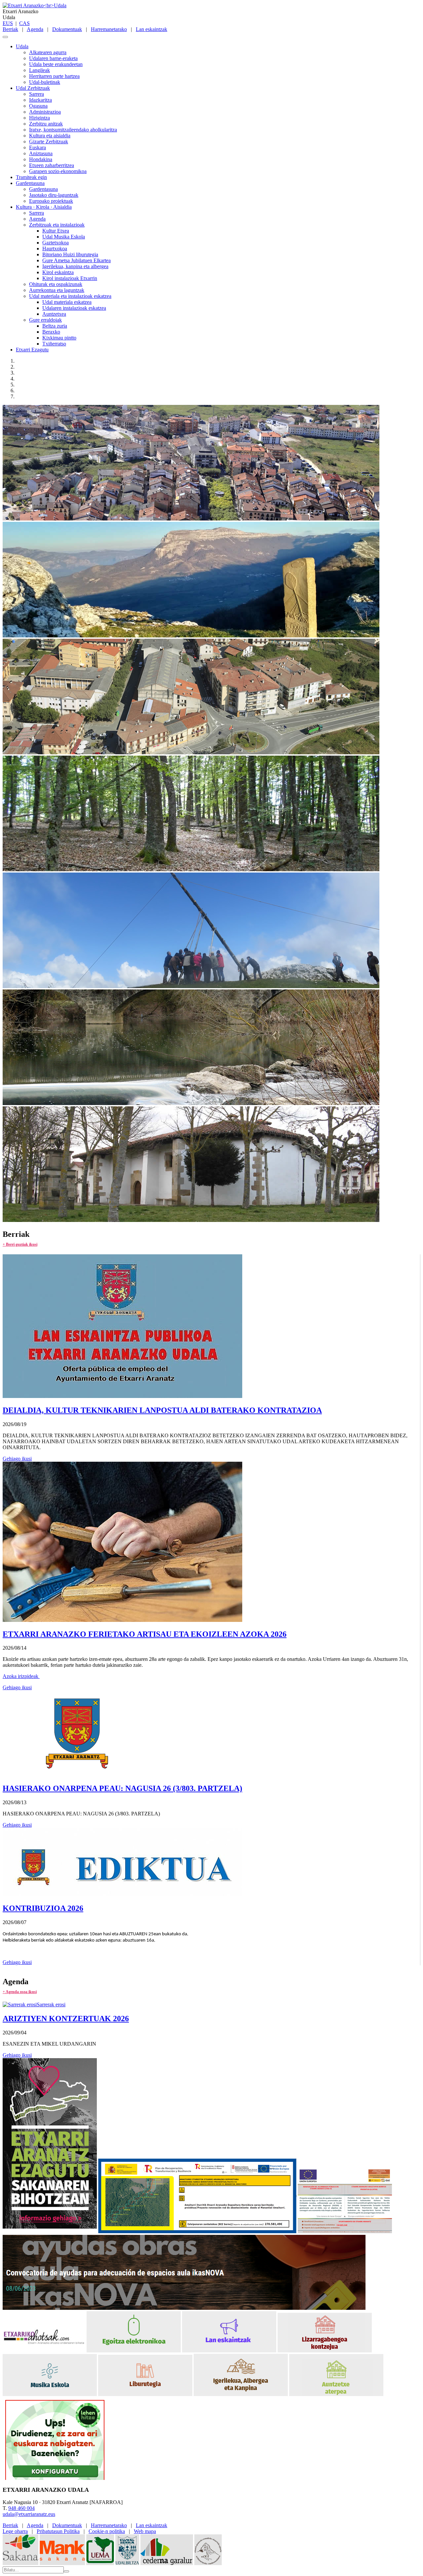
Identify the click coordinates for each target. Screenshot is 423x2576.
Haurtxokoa (55, 249)
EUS (8, 23)
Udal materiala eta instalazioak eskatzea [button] (70, 296)
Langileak (39, 70)
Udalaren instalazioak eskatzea (74, 308)
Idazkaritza (40, 100)
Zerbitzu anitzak (46, 124)
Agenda (35, 29)
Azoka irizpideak (21, 1676)
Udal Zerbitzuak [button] (33, 88)
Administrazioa (45, 112)
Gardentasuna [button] (30, 183)
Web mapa (145, 2531)
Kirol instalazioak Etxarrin (70, 278)
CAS (24, 23)
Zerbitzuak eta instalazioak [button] (57, 225)
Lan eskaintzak (152, 29)
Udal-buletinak (45, 82)
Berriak (10, 29)
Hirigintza (39, 118)
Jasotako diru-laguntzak (54, 195)
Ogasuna (38, 106)
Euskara (38, 147)
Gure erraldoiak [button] (45, 320)
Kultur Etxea (56, 231)
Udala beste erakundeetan (56, 64)
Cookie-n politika (107, 2531)
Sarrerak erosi (51, 2004)
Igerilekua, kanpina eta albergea (75, 266)
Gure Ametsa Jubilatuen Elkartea (77, 260)
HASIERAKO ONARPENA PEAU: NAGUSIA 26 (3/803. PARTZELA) (122, 1788)
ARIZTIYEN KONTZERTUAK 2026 (66, 2019)
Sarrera (37, 94)
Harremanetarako (109, 29)
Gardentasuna (43, 189)
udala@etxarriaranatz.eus (29, 2514)
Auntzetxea (54, 314)
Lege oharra (15, 2531)
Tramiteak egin (31, 177)
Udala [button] (22, 46)
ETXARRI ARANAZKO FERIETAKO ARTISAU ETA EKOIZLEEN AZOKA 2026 (145, 1634)
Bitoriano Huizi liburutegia (70, 254)
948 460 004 (21, 2508)
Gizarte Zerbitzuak (49, 142)
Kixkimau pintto (59, 338)
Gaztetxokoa (56, 243)
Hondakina (41, 159)
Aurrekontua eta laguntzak (57, 290)
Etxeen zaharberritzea (52, 165)
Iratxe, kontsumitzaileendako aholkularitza (73, 130)
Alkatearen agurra (48, 52)
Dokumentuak (67, 29)
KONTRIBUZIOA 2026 (43, 1908)
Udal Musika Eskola (64, 237)
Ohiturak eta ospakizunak (56, 284)
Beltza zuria (55, 326)
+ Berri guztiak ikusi (20, 1244)
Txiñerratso (54, 344)
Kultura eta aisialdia (50, 136)
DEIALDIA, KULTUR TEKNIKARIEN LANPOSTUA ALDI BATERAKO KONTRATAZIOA (162, 1410)
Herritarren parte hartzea (54, 76)
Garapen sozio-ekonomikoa (58, 171)
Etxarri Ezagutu (32, 350)
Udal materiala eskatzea (67, 302)
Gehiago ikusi (17, 1459)
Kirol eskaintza (58, 272)
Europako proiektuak (51, 201)
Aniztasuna (41, 153)
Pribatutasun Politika (58, 2531)
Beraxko (51, 332)
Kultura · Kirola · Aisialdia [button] (44, 207)
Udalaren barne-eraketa (53, 58)
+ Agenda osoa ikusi (20, 1992)
